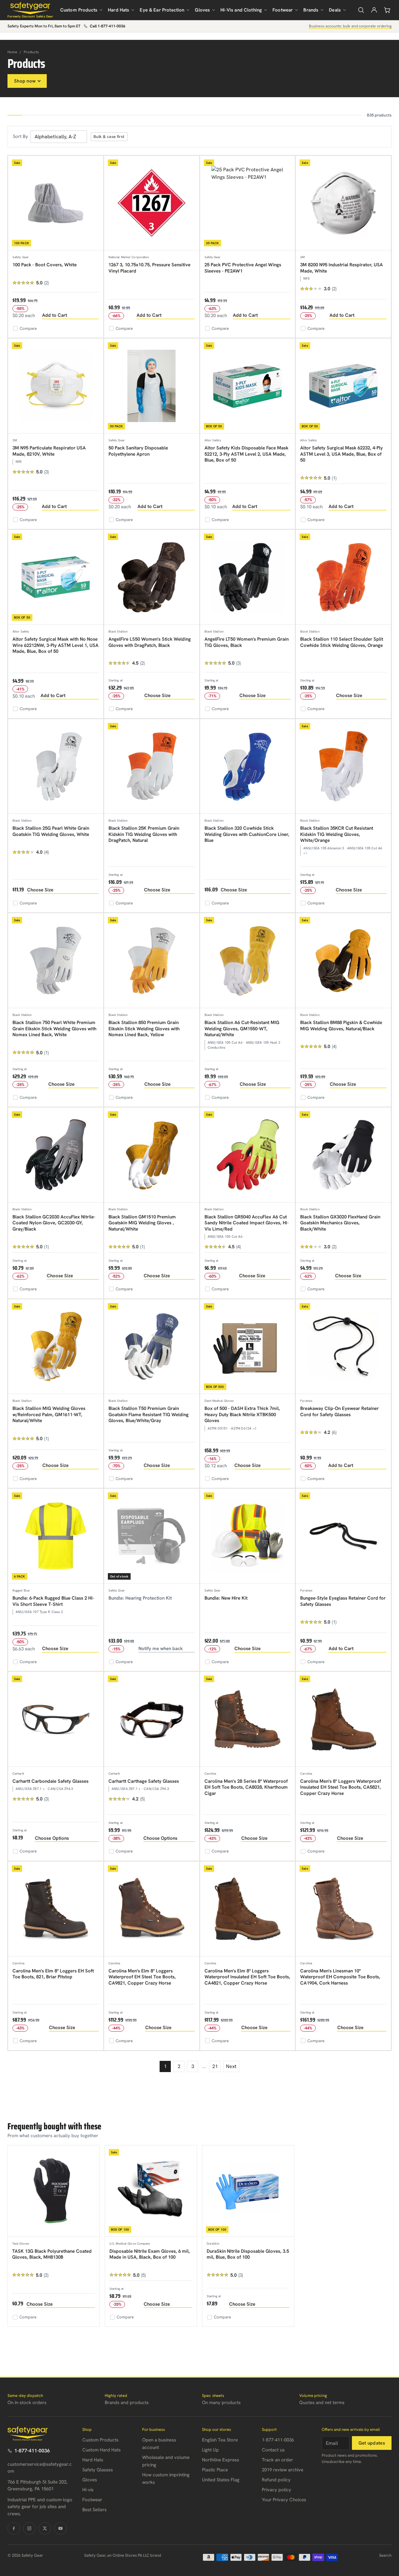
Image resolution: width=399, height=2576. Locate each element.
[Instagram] (29, 2528)
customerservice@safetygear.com (40, 2468)
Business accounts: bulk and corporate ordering (350, 26)
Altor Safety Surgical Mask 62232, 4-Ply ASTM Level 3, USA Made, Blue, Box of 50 (341, 454)
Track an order (277, 2460)
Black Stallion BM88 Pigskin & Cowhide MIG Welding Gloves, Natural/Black (341, 1026)
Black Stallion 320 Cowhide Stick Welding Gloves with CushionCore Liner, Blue (247, 834)
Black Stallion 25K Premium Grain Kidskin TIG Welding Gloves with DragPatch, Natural (144, 834)
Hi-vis (88, 2490)
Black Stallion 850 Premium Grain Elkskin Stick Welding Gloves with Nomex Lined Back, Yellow (144, 1029)
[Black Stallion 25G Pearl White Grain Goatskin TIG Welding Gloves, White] (56, 767)
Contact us (273, 2450)
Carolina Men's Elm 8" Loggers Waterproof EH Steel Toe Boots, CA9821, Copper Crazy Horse (142, 1977)
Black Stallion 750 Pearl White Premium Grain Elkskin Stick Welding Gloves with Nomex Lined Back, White (54, 1029)
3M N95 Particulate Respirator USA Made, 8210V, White (49, 451)
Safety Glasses (98, 2470)
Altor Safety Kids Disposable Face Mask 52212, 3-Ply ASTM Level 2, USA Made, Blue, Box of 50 (246, 454)
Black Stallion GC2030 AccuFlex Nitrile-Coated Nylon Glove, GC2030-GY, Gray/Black (54, 1223)
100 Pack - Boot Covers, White (45, 265)
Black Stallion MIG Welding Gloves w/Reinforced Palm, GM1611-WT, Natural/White (49, 1414)
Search (385, 2555)
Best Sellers (94, 2510)
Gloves (202, 10)
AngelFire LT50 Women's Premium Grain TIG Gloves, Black (247, 642)
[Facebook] (14, 2528)
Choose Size (157, 695)
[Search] (361, 10)
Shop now (25, 81)
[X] (45, 2528)
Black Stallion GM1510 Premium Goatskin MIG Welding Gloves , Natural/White (142, 1223)
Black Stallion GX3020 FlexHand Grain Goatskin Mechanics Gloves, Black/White (340, 1223)
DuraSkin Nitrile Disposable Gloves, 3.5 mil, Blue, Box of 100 (248, 2254)
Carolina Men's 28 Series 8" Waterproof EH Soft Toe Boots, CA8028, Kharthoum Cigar (246, 1787)
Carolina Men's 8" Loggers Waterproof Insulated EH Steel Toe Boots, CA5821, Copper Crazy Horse (341, 1787)
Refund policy (276, 2480)
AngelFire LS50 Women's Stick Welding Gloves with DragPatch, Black (150, 642)
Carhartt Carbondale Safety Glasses (50, 1781)
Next (231, 2066)
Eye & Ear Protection (162, 10)
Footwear (283, 10)
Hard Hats (118, 10)
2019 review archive (283, 2470)
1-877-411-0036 (32, 2451)
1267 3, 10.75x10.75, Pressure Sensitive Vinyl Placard (149, 268)
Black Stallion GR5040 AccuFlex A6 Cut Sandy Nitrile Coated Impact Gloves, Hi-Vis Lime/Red (247, 1223)
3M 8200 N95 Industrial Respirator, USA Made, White (341, 268)
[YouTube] (60, 2528)
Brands (311, 10)
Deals (335, 10)
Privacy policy (276, 2490)
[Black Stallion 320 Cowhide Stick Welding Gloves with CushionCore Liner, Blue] (248, 767)
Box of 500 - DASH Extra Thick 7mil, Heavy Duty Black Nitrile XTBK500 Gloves (242, 1414)
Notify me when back (161, 1649)
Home (12, 52)
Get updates (372, 2443)
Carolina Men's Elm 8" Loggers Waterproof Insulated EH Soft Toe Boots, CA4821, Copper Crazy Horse (247, 1977)
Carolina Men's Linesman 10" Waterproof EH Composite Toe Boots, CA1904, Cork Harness (340, 1977)
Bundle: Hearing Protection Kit (140, 1598)
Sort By (20, 136)
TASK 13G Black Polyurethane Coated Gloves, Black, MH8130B (52, 2254)
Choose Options (52, 1838)
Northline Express (221, 2460)
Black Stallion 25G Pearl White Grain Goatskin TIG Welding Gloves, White (51, 831)
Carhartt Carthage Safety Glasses (144, 1781)
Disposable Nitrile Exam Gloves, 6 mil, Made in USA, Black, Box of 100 (150, 2254)
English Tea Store (220, 2440)
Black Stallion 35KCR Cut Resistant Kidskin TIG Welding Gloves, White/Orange (337, 834)
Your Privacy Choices (284, 2500)
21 (215, 2066)
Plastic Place (215, 2470)
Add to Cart (55, 315)
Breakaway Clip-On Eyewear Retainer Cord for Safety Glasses (339, 1411)
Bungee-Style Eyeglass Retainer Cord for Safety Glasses (343, 1601)
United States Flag (221, 2480)
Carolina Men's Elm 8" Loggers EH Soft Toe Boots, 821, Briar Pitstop (53, 1974)
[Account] (374, 10)
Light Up (210, 2450)
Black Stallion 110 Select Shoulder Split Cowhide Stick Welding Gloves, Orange (342, 642)
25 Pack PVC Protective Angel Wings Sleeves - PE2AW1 (243, 268)
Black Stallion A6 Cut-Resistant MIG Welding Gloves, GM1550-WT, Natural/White (242, 1029)
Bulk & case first (109, 137)
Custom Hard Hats (101, 2450)
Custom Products (79, 10)
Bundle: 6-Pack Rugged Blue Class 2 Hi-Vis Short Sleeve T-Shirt (53, 1601)
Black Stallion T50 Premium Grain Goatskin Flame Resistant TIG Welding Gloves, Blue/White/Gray (149, 1414)
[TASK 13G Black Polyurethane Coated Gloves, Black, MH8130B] (54, 2191)
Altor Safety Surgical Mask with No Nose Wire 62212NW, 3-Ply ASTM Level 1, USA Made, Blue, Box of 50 (55, 645)
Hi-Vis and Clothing (241, 10)
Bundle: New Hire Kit (226, 1598)
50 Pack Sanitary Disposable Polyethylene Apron (138, 451)
